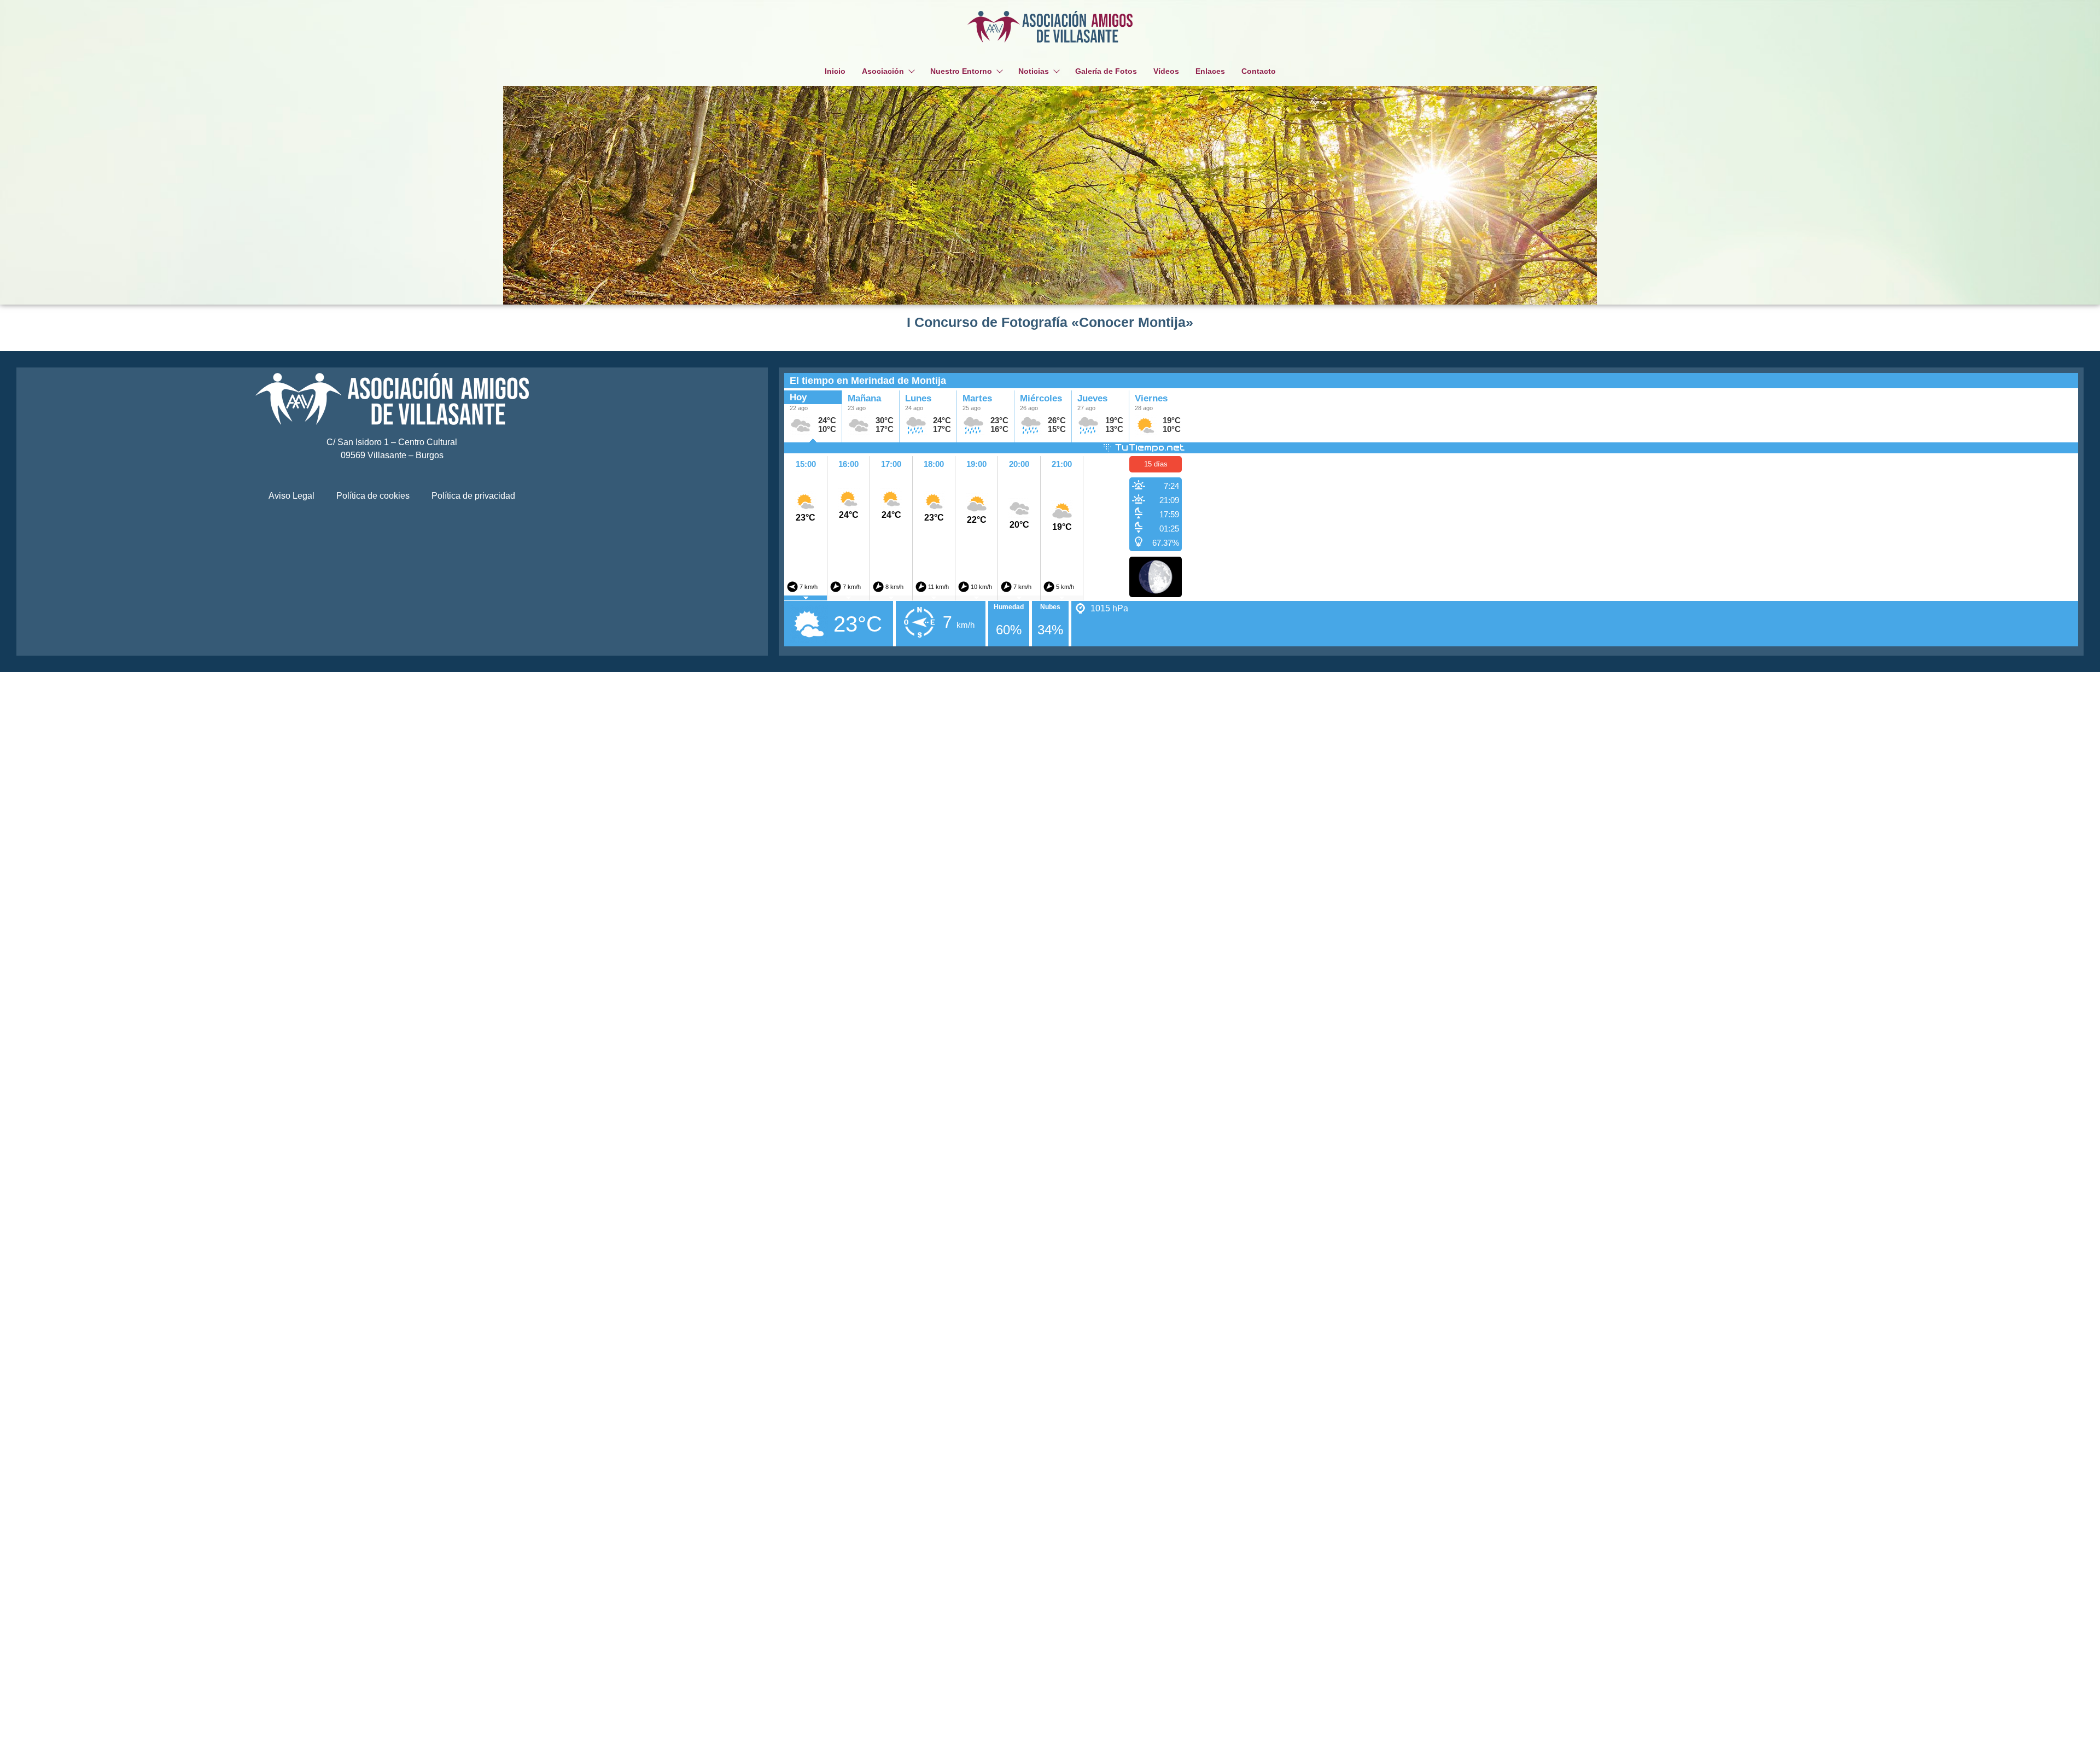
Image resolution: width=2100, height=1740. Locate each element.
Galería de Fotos (1106, 71)
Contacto (1259, 71)
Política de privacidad (473, 496)
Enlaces (1210, 71)
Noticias (1034, 71)
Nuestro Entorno (961, 71)
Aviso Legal (291, 496)
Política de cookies (373, 496)
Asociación (883, 71)
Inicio (835, 71)
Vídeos (1166, 71)
